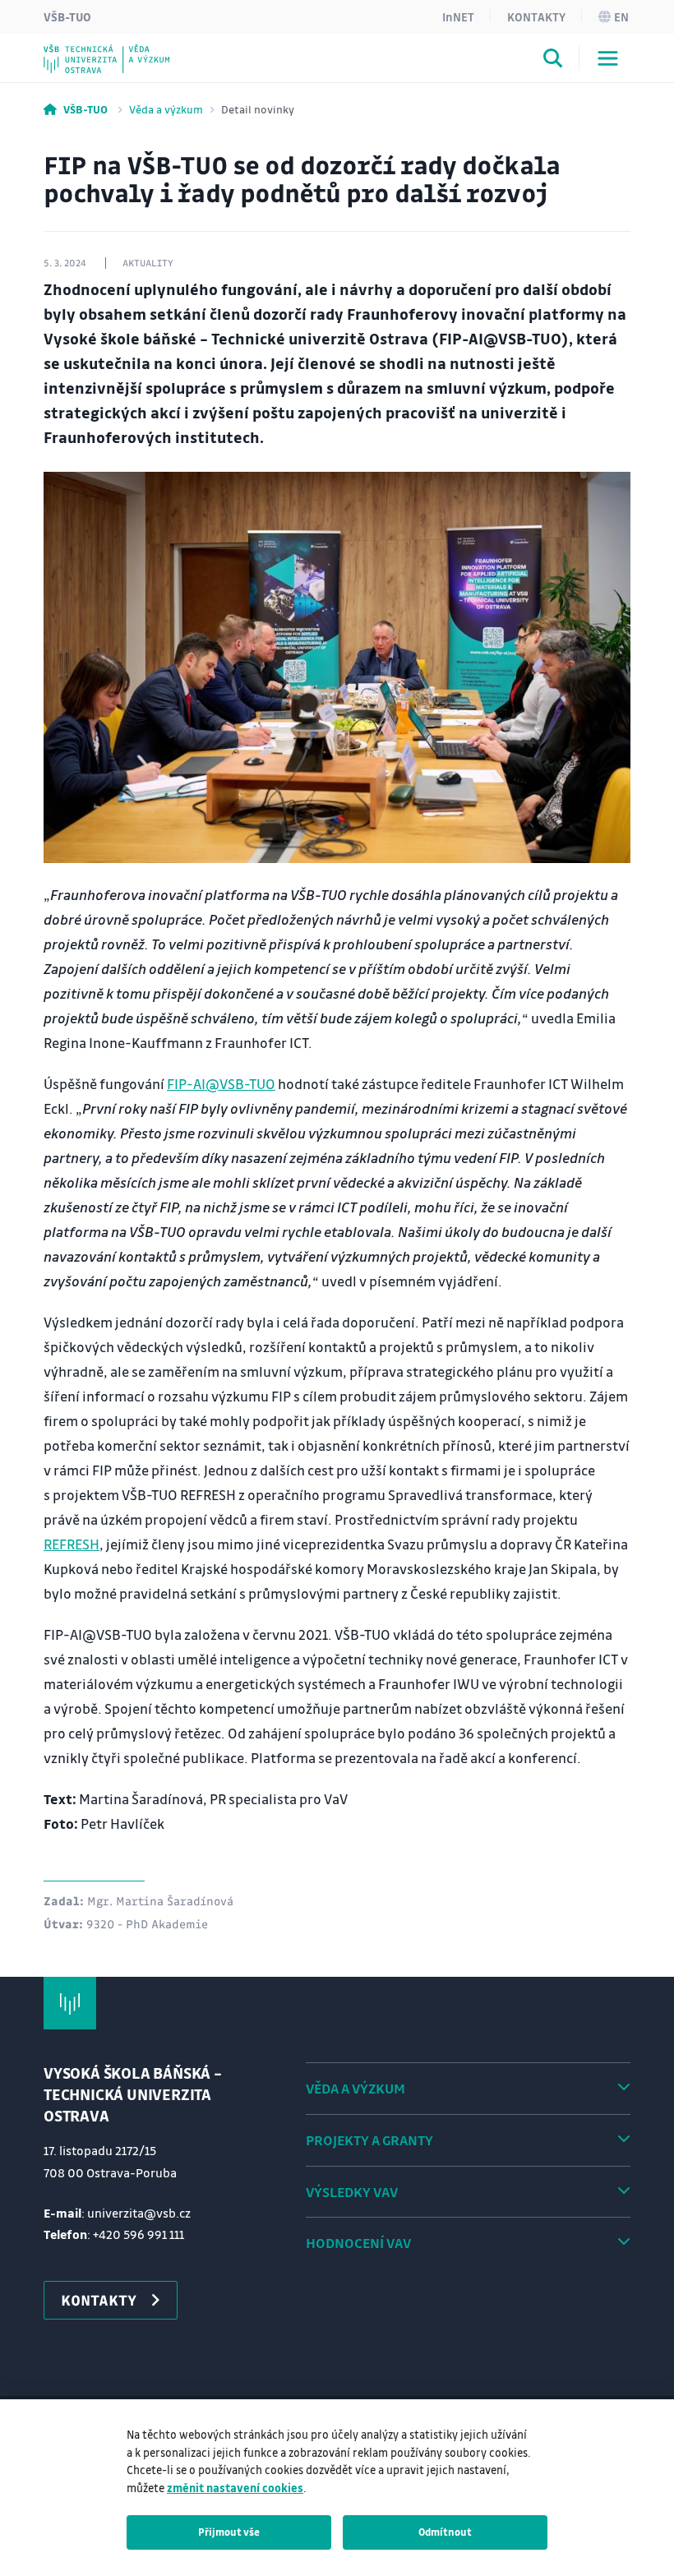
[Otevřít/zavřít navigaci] (608, 58)
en (621, 16)
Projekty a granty (369, 2140)
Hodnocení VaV (358, 2243)
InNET (458, 16)
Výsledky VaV (352, 2192)
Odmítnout (445, 2532)
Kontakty (536, 16)
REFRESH (72, 1544)
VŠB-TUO (67, 16)
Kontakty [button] (99, 2300)
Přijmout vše (229, 2532)
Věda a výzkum (166, 109)
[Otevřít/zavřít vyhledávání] (553, 61)
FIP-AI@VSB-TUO (221, 1084)
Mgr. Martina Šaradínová (160, 1900)
